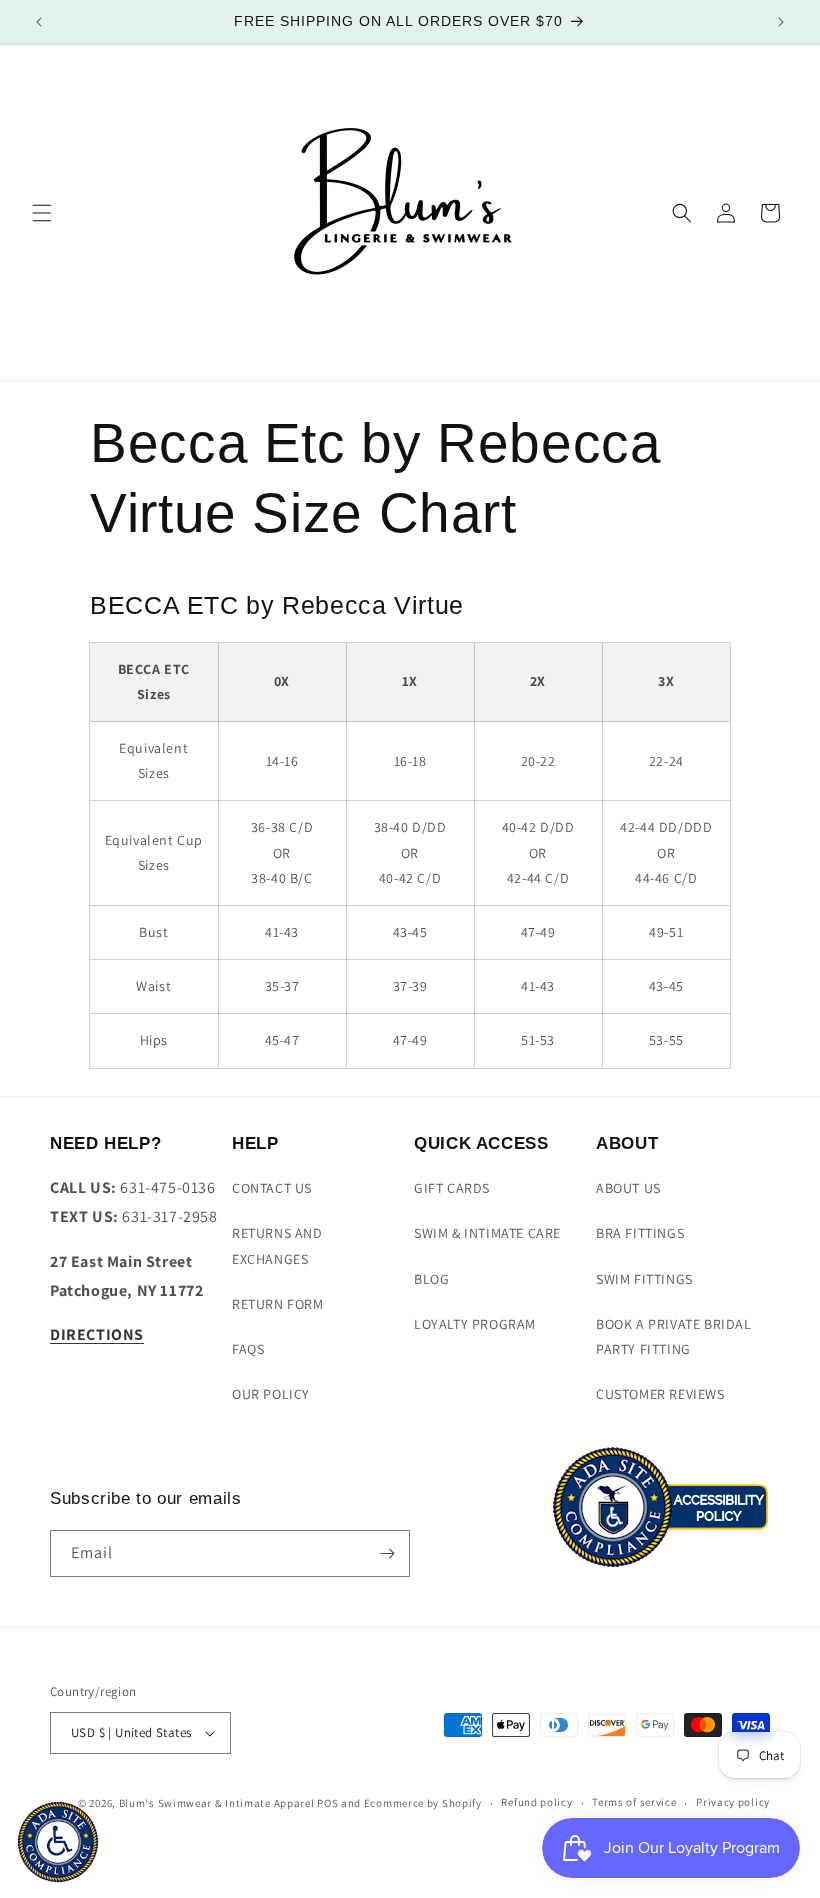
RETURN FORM (278, 1304)
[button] (42, 213)
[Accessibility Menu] (58, 1842)
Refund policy (536, 1802)
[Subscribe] (387, 1553)
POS (327, 1803)
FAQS (248, 1349)
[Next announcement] (781, 22)
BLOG (431, 1279)
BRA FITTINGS (640, 1233)
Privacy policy (733, 1802)
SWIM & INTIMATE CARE (487, 1233)
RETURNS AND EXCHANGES (277, 1245)
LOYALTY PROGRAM (475, 1324)
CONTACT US (272, 1188)
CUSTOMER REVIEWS (660, 1394)
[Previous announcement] (39, 22)
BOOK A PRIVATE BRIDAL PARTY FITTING (674, 1336)
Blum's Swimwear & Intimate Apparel (217, 1803)
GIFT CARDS (452, 1188)
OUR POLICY (271, 1394)
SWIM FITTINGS (644, 1279)
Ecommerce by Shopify (423, 1803)
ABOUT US (628, 1188)
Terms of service (634, 1802)
